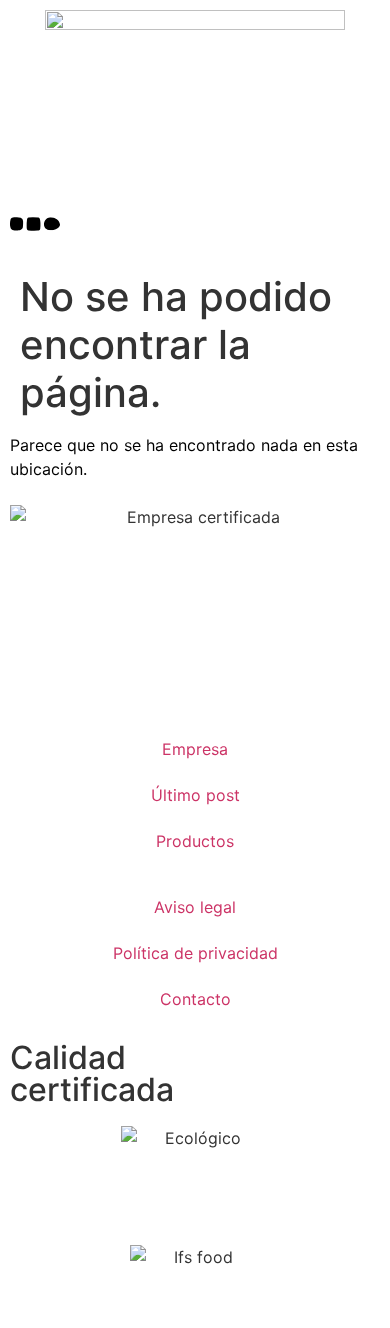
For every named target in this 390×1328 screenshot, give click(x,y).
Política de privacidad (195, 953)
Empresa (195, 749)
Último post (195, 795)
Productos (195, 841)
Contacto (195, 999)
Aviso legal (195, 907)
